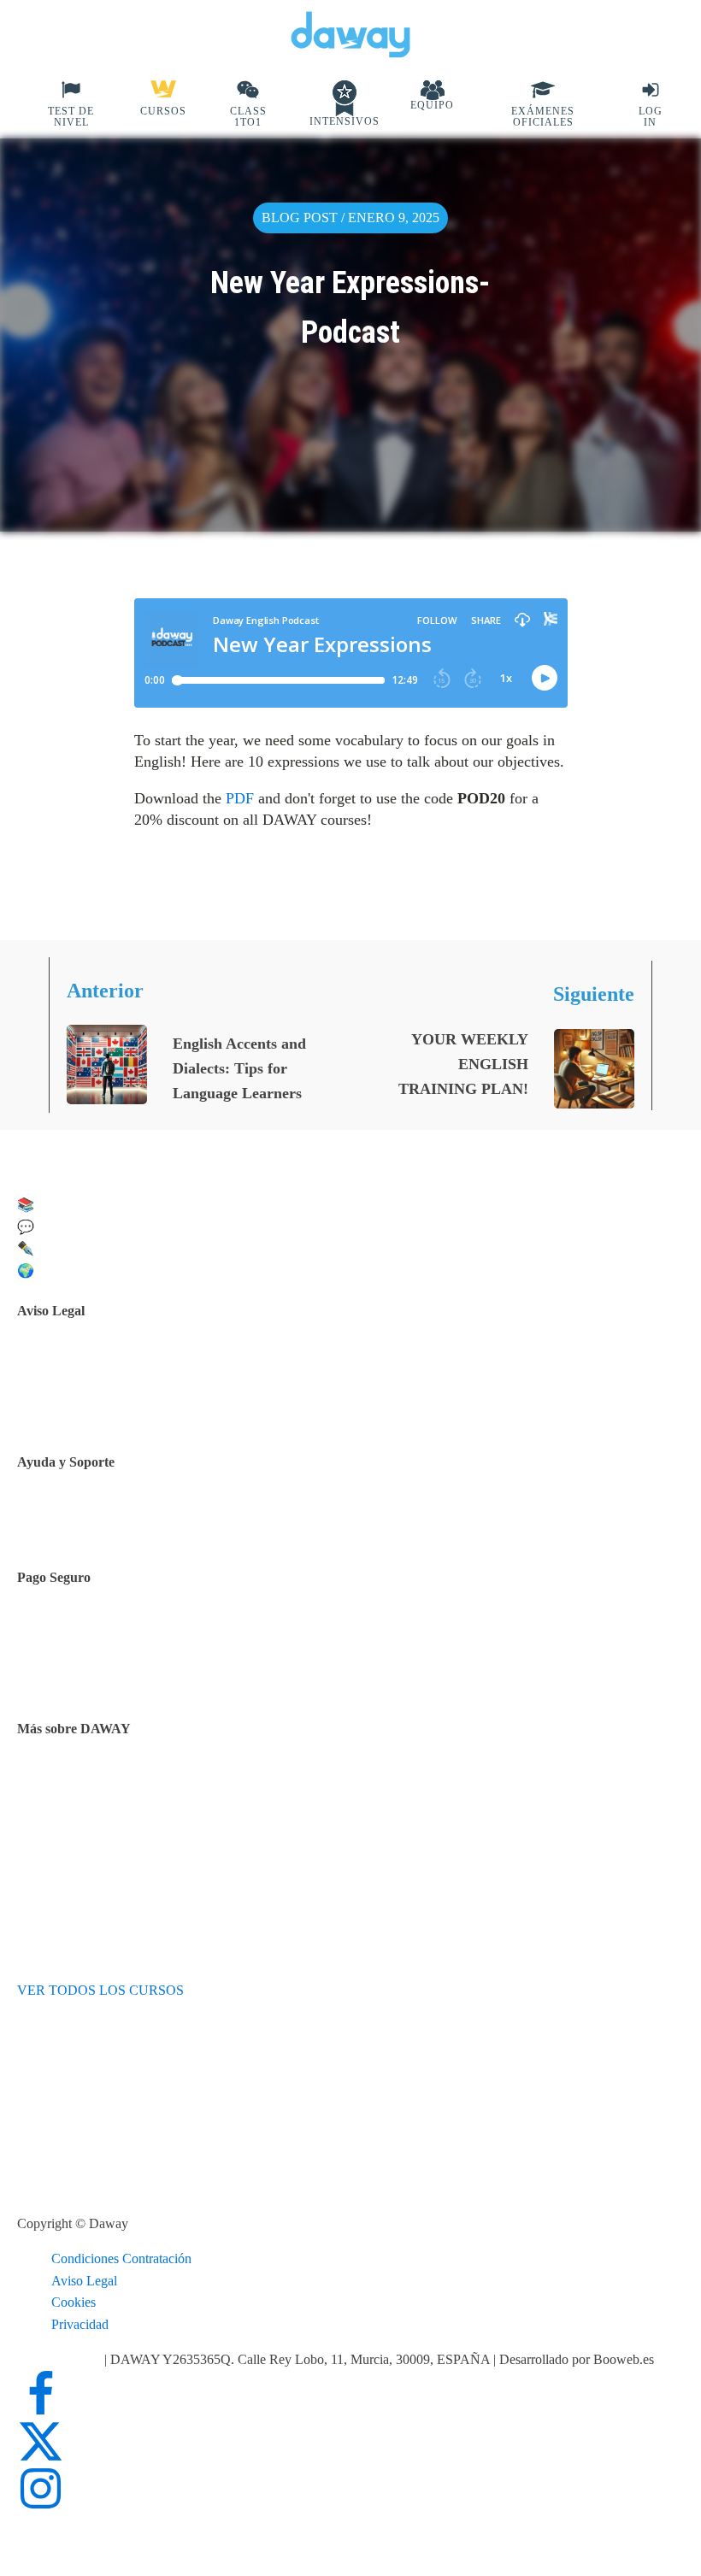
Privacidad (80, 2324)
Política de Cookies (112, 1408)
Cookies (74, 2302)
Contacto (84, 1520)
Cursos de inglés (104, 1653)
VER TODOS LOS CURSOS (100, 1990)
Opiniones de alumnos (120, 1805)
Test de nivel (94, 1782)
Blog (73, 1826)
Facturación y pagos (114, 1675)
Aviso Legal (84, 2281)
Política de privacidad (118, 1386)
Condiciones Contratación (121, 2258)
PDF (240, 798)
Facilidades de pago (113, 1631)
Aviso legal (90, 1364)
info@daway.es (61, 2359)
